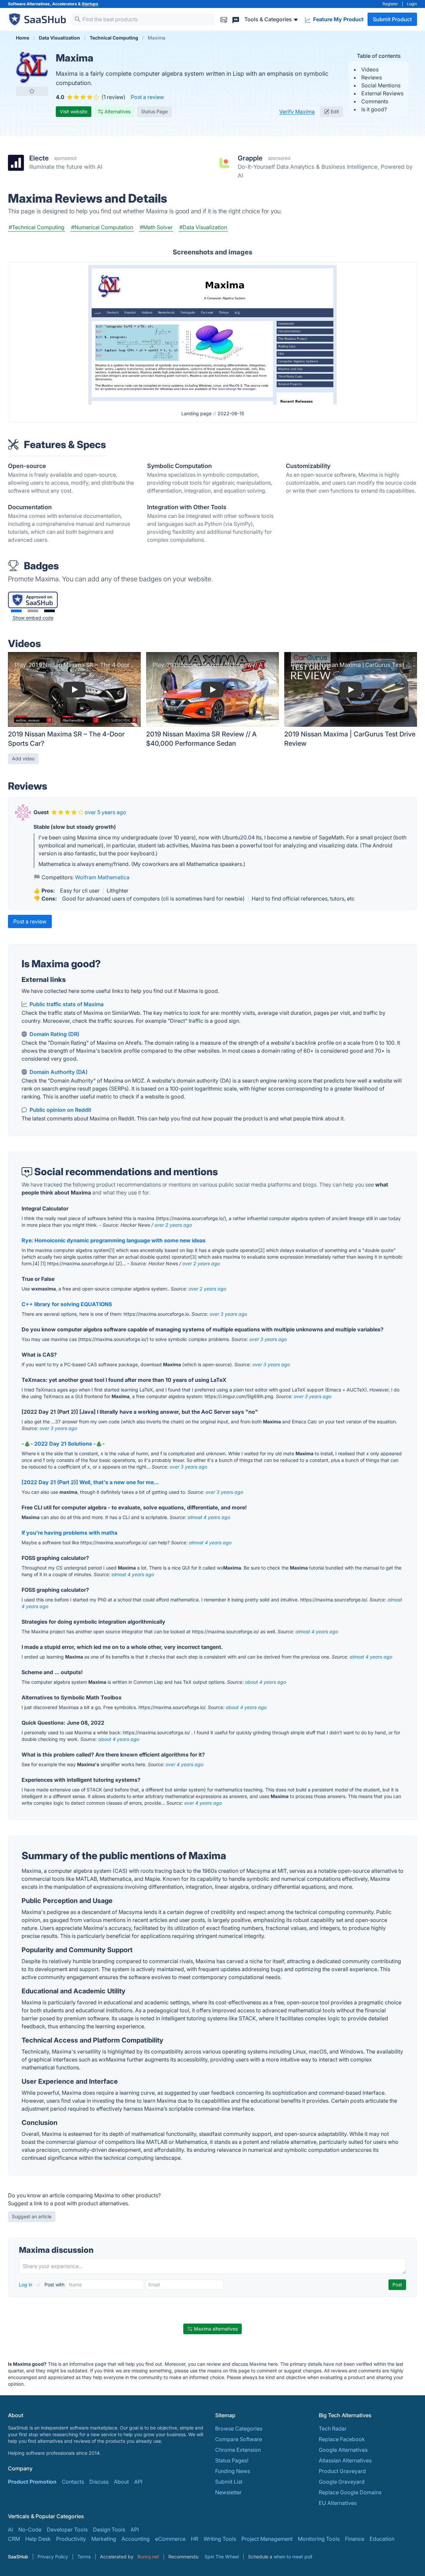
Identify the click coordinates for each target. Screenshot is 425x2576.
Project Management (267, 2539)
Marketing (104, 2539)
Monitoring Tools (319, 2539)
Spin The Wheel (222, 2557)
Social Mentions (381, 85)
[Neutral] (33, 611)
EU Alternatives (338, 2503)
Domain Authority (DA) (59, 1072)
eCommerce (170, 2539)
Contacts (73, 2482)
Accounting (136, 2539)
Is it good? (374, 109)
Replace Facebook (342, 2439)
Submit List (229, 2482)
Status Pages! (232, 2460)
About (121, 2482)
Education (382, 2539)
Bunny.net (148, 2557)
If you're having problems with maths (70, 1533)
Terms (84, 2557)
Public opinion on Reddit (60, 1110)
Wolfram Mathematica (102, 877)
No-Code (30, 2529)
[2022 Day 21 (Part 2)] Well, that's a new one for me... (90, 1482)
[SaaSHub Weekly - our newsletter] (224, 19)
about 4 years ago (265, 1682)
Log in (26, 2285)
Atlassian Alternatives (345, 2460)
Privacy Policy (53, 2557)
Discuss (99, 2482)
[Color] (16, 611)
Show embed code (33, 618)
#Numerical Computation (102, 227)
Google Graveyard (342, 2482)
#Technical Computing (37, 227)
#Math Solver (156, 227)
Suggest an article (32, 2216)
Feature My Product (338, 19)
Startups (90, 4)
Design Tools (109, 2529)
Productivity (71, 2539)
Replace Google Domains (350, 2492)
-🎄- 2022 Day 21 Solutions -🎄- (63, 1444)
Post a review (147, 97)
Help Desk (38, 2539)
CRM (14, 2539)
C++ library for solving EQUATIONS (67, 1304)
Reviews (372, 77)
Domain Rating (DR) (54, 1034)
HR (195, 2539)
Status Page (154, 111)
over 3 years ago (228, 1314)
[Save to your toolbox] (32, 91)
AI (10, 2529)
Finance (355, 2539)
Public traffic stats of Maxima (67, 1004)
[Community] (236, 19)
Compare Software (239, 2439)
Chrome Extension (238, 2450)
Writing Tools (220, 2539)
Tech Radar (333, 2429)
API (138, 2482)
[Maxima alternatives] (32, 68)
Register (390, 4)
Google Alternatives (343, 2450)
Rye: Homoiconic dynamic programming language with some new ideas (114, 1240)
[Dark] (49, 611)
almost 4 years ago (209, 1517)
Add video (23, 759)
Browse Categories (239, 2429)
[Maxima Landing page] (212, 334)
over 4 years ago (184, 1764)
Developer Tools (67, 2529)
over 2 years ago (173, 1225)
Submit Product (392, 19)
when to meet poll (293, 2557)
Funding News (233, 2471)
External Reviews (382, 93)
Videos (370, 69)
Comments (375, 101)
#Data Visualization (203, 227)
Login (412, 4)
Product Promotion (32, 2482)
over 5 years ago (105, 812)
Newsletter (228, 2492)
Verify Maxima (297, 112)
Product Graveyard (342, 2471)
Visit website (74, 111)
